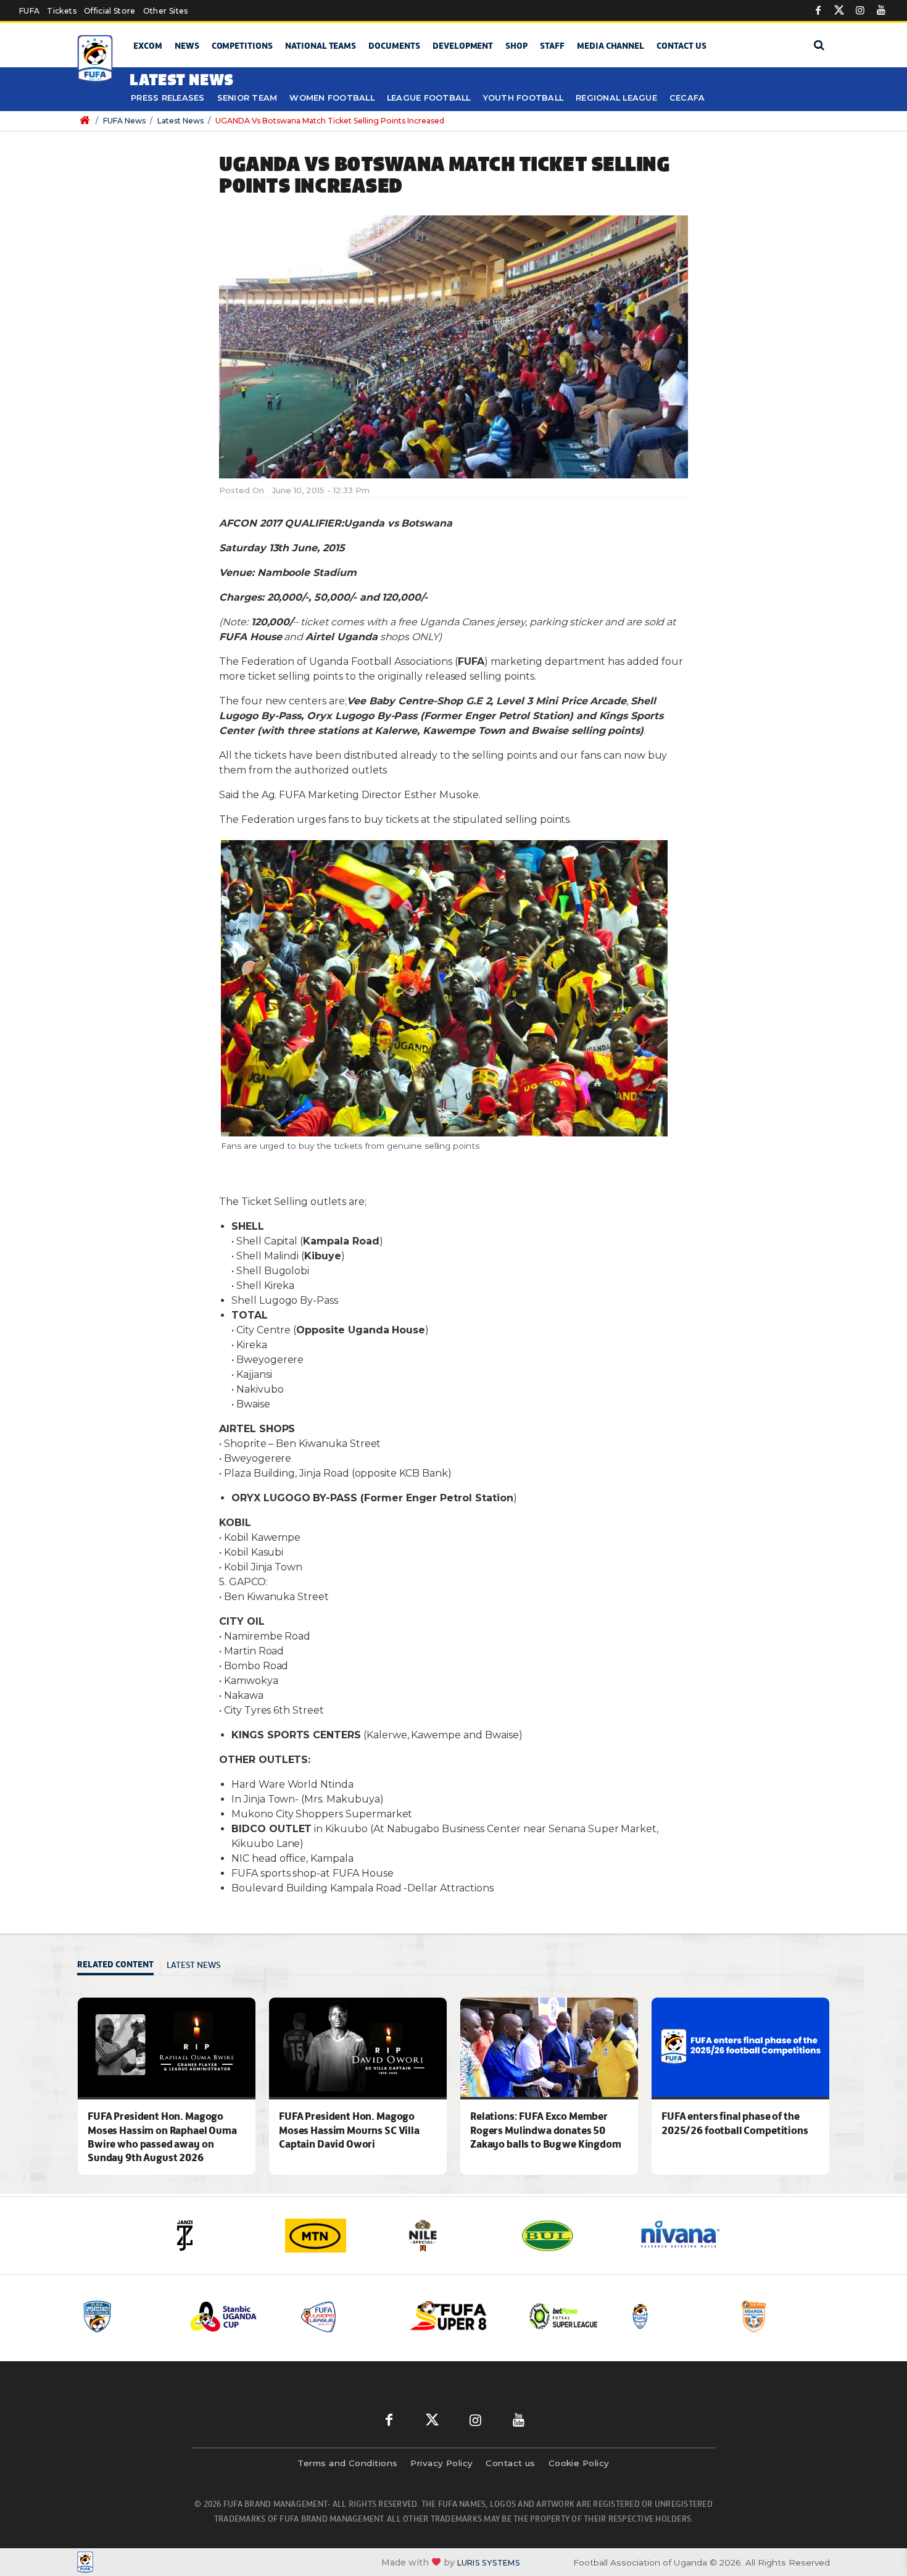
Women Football (332, 98)
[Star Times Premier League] (785, 2316)
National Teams (321, 46)
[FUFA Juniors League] (346, 2316)
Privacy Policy (441, 2463)
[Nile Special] (453, 2236)
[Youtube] (881, 10)
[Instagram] (860, 10)
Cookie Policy (579, 2463)
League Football (429, 98)
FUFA (29, 11)
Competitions (242, 46)
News (187, 46)
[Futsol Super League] (565, 2316)
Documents (394, 46)
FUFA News (124, 121)
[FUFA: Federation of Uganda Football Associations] (97, 59)
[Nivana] (688, 2236)
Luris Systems (489, 2563)
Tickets (61, 11)
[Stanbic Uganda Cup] (236, 2316)
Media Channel (611, 46)
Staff (552, 46)
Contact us (681, 46)
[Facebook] (818, 10)
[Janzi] (219, 2236)
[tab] (119, 1966)
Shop (516, 46)
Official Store (110, 11)
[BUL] (571, 2236)
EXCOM (148, 46)
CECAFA (687, 98)
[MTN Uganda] (336, 2236)
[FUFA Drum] (675, 2316)
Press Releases (168, 98)
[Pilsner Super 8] (455, 2316)
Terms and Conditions (347, 2463)
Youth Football (524, 98)
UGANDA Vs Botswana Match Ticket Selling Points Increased (330, 121)
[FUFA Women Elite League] (126, 2316)
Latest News (180, 121)
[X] (839, 10)
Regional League (616, 98)
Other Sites (166, 11)
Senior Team (247, 98)
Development (463, 46)
